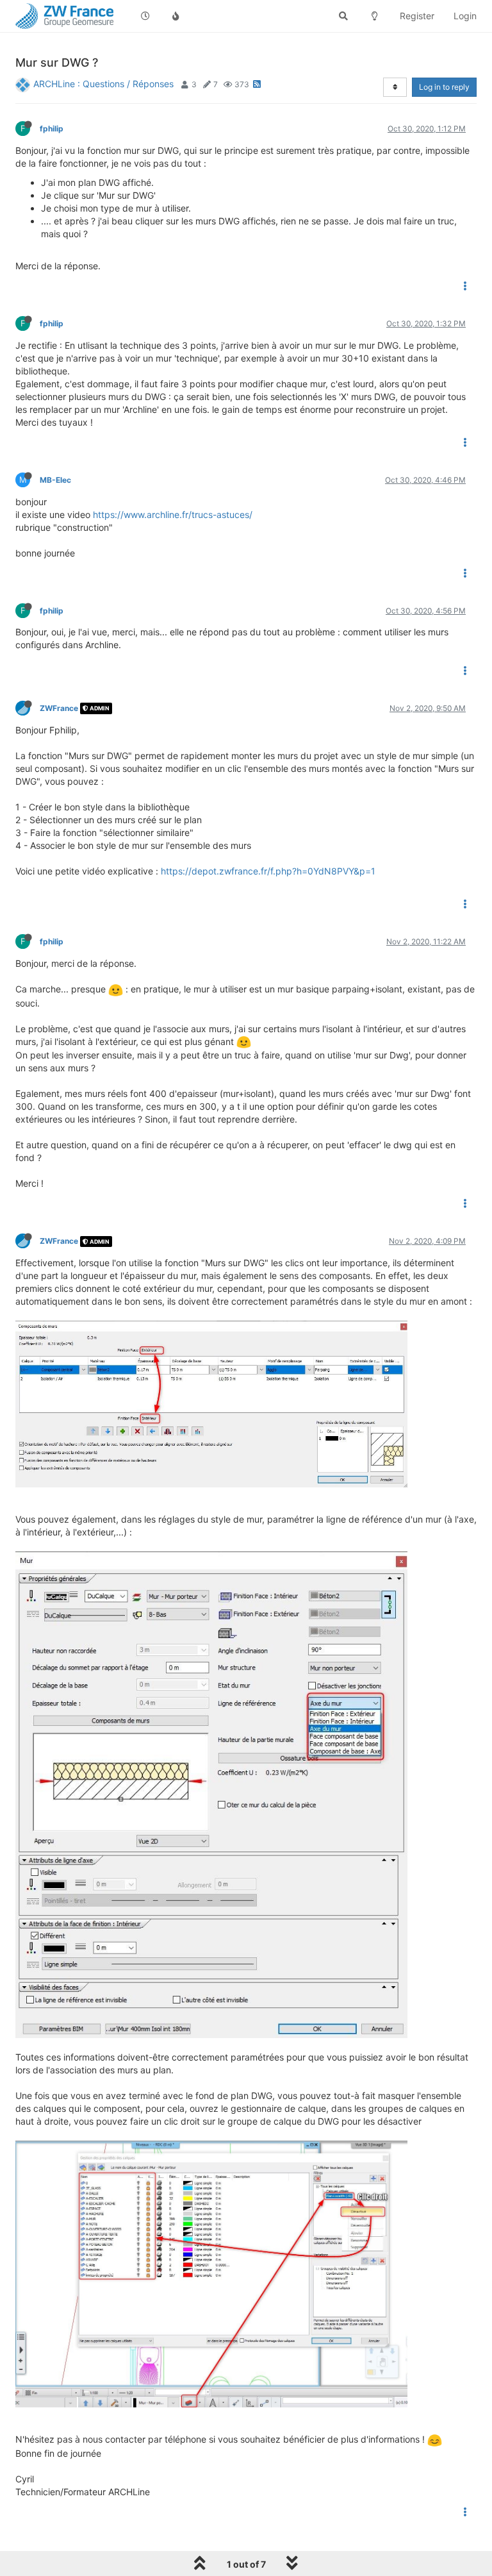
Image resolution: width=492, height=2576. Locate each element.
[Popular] (176, 16)
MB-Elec (55, 480)
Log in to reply (444, 87)
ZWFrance (59, 708)
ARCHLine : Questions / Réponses (103, 84)
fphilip (52, 129)
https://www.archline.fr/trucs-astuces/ (173, 514)
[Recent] (145, 16)
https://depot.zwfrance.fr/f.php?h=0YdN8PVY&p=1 (268, 871)
